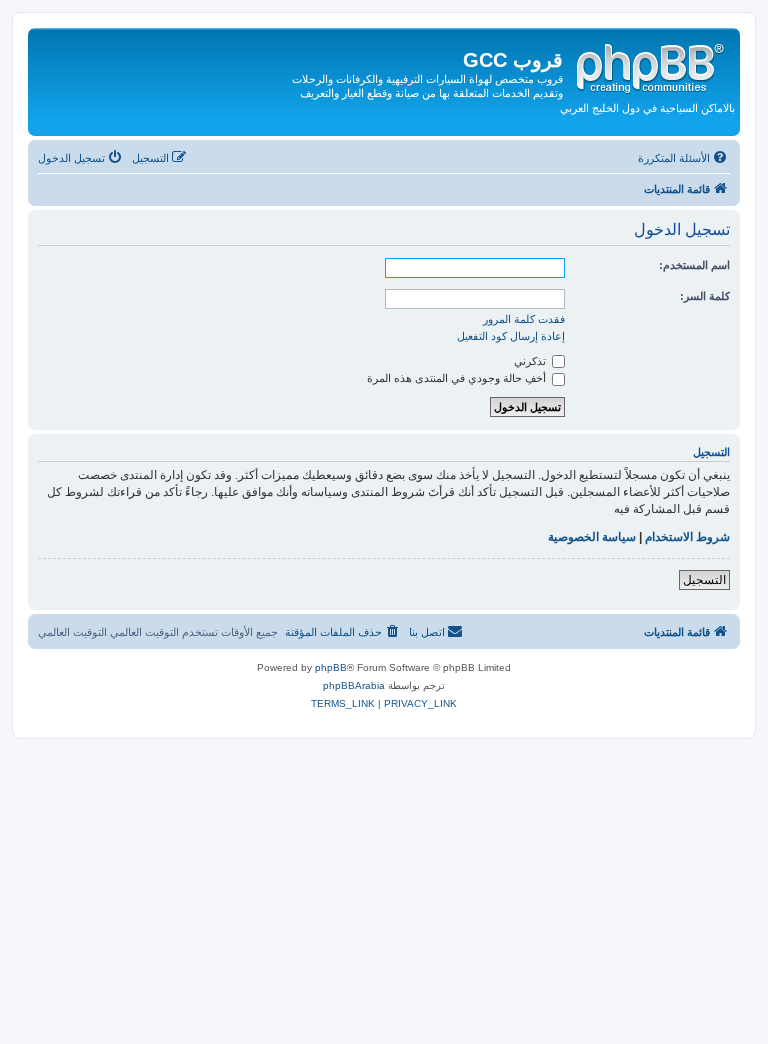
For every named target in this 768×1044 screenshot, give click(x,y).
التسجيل (704, 580)
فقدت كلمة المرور (524, 319)
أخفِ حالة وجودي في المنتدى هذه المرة (458, 378)
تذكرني (531, 361)
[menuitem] (684, 158)
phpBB (331, 667)
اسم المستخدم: (694, 265)
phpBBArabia (354, 685)
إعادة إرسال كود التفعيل (511, 336)
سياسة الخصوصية (592, 537)
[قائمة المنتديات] (649, 65)
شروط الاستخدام (687, 537)
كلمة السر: (705, 296)
